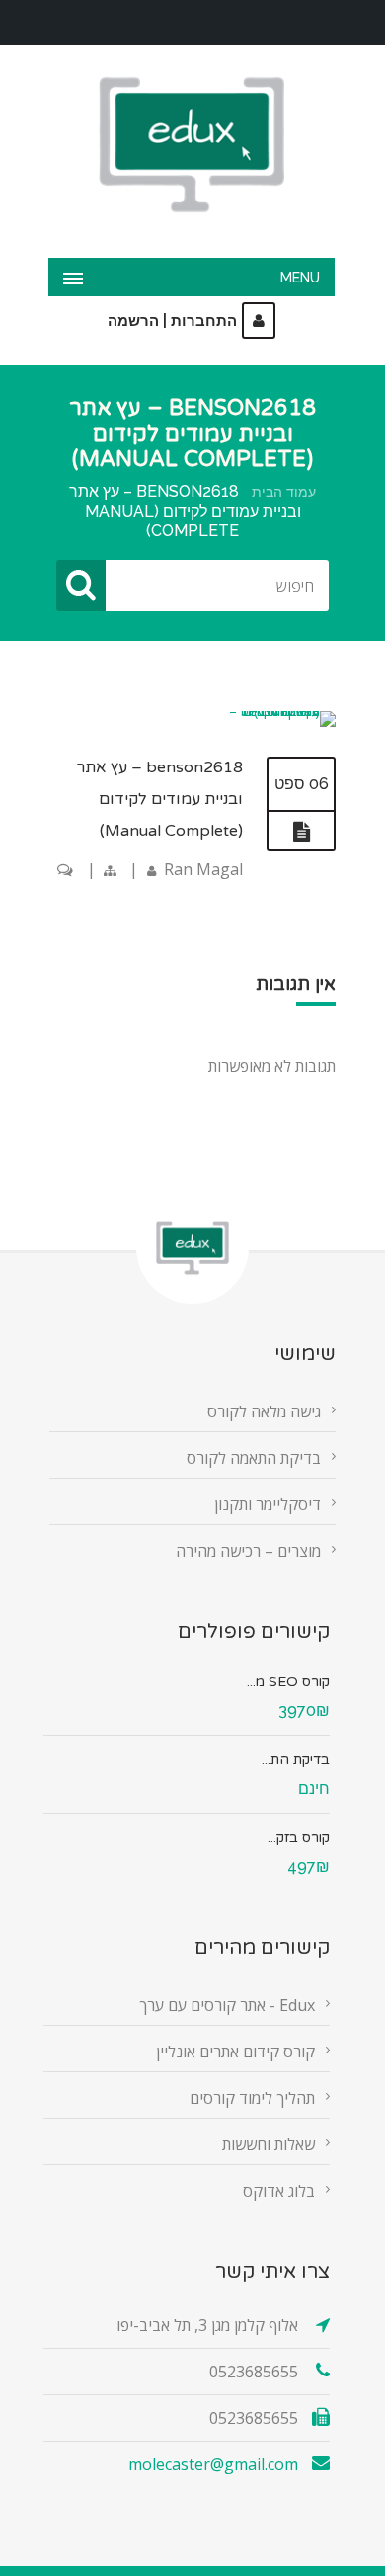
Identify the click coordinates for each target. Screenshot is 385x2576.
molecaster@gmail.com (213, 2464)
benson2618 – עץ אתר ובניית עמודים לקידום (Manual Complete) (159, 799)
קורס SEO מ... (288, 1682)
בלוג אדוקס (279, 2191)
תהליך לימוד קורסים (252, 2098)
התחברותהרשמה (172, 321)
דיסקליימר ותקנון (268, 1504)
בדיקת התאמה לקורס (254, 1458)
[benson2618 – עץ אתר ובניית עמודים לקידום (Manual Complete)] (278, 711)
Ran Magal (203, 869)
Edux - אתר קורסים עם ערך (227, 2005)
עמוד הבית (284, 492)
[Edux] (192, 145)
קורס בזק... (299, 1838)
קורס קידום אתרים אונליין (235, 2052)
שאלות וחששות (269, 2144)
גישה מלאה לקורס (264, 1411)
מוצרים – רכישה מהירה (248, 1551)
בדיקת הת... (296, 1760)
